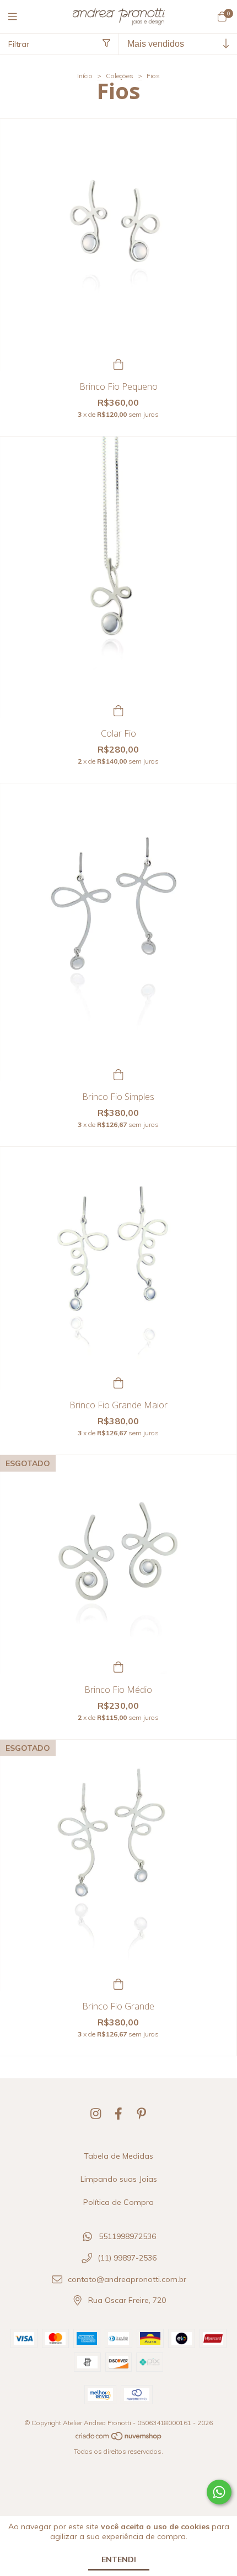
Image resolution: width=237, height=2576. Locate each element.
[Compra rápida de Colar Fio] (118, 710)
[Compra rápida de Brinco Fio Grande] (118, 1983)
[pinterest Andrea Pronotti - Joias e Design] (142, 2114)
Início (85, 76)
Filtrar (19, 44)
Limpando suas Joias (119, 2179)
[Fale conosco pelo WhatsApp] (219, 2492)
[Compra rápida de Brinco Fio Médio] (118, 1666)
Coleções (120, 76)
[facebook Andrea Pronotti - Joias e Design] (118, 2114)
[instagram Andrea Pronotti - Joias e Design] (96, 2114)
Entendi (119, 2559)
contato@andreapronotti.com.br (127, 2279)
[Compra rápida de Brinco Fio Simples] (118, 1073)
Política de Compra (118, 2202)
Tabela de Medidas (118, 2156)
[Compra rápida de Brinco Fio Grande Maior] (118, 1382)
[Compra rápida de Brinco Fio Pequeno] (118, 363)
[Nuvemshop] (119, 2439)
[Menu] (19, 17)
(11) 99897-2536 (127, 2258)
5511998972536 (127, 2237)
